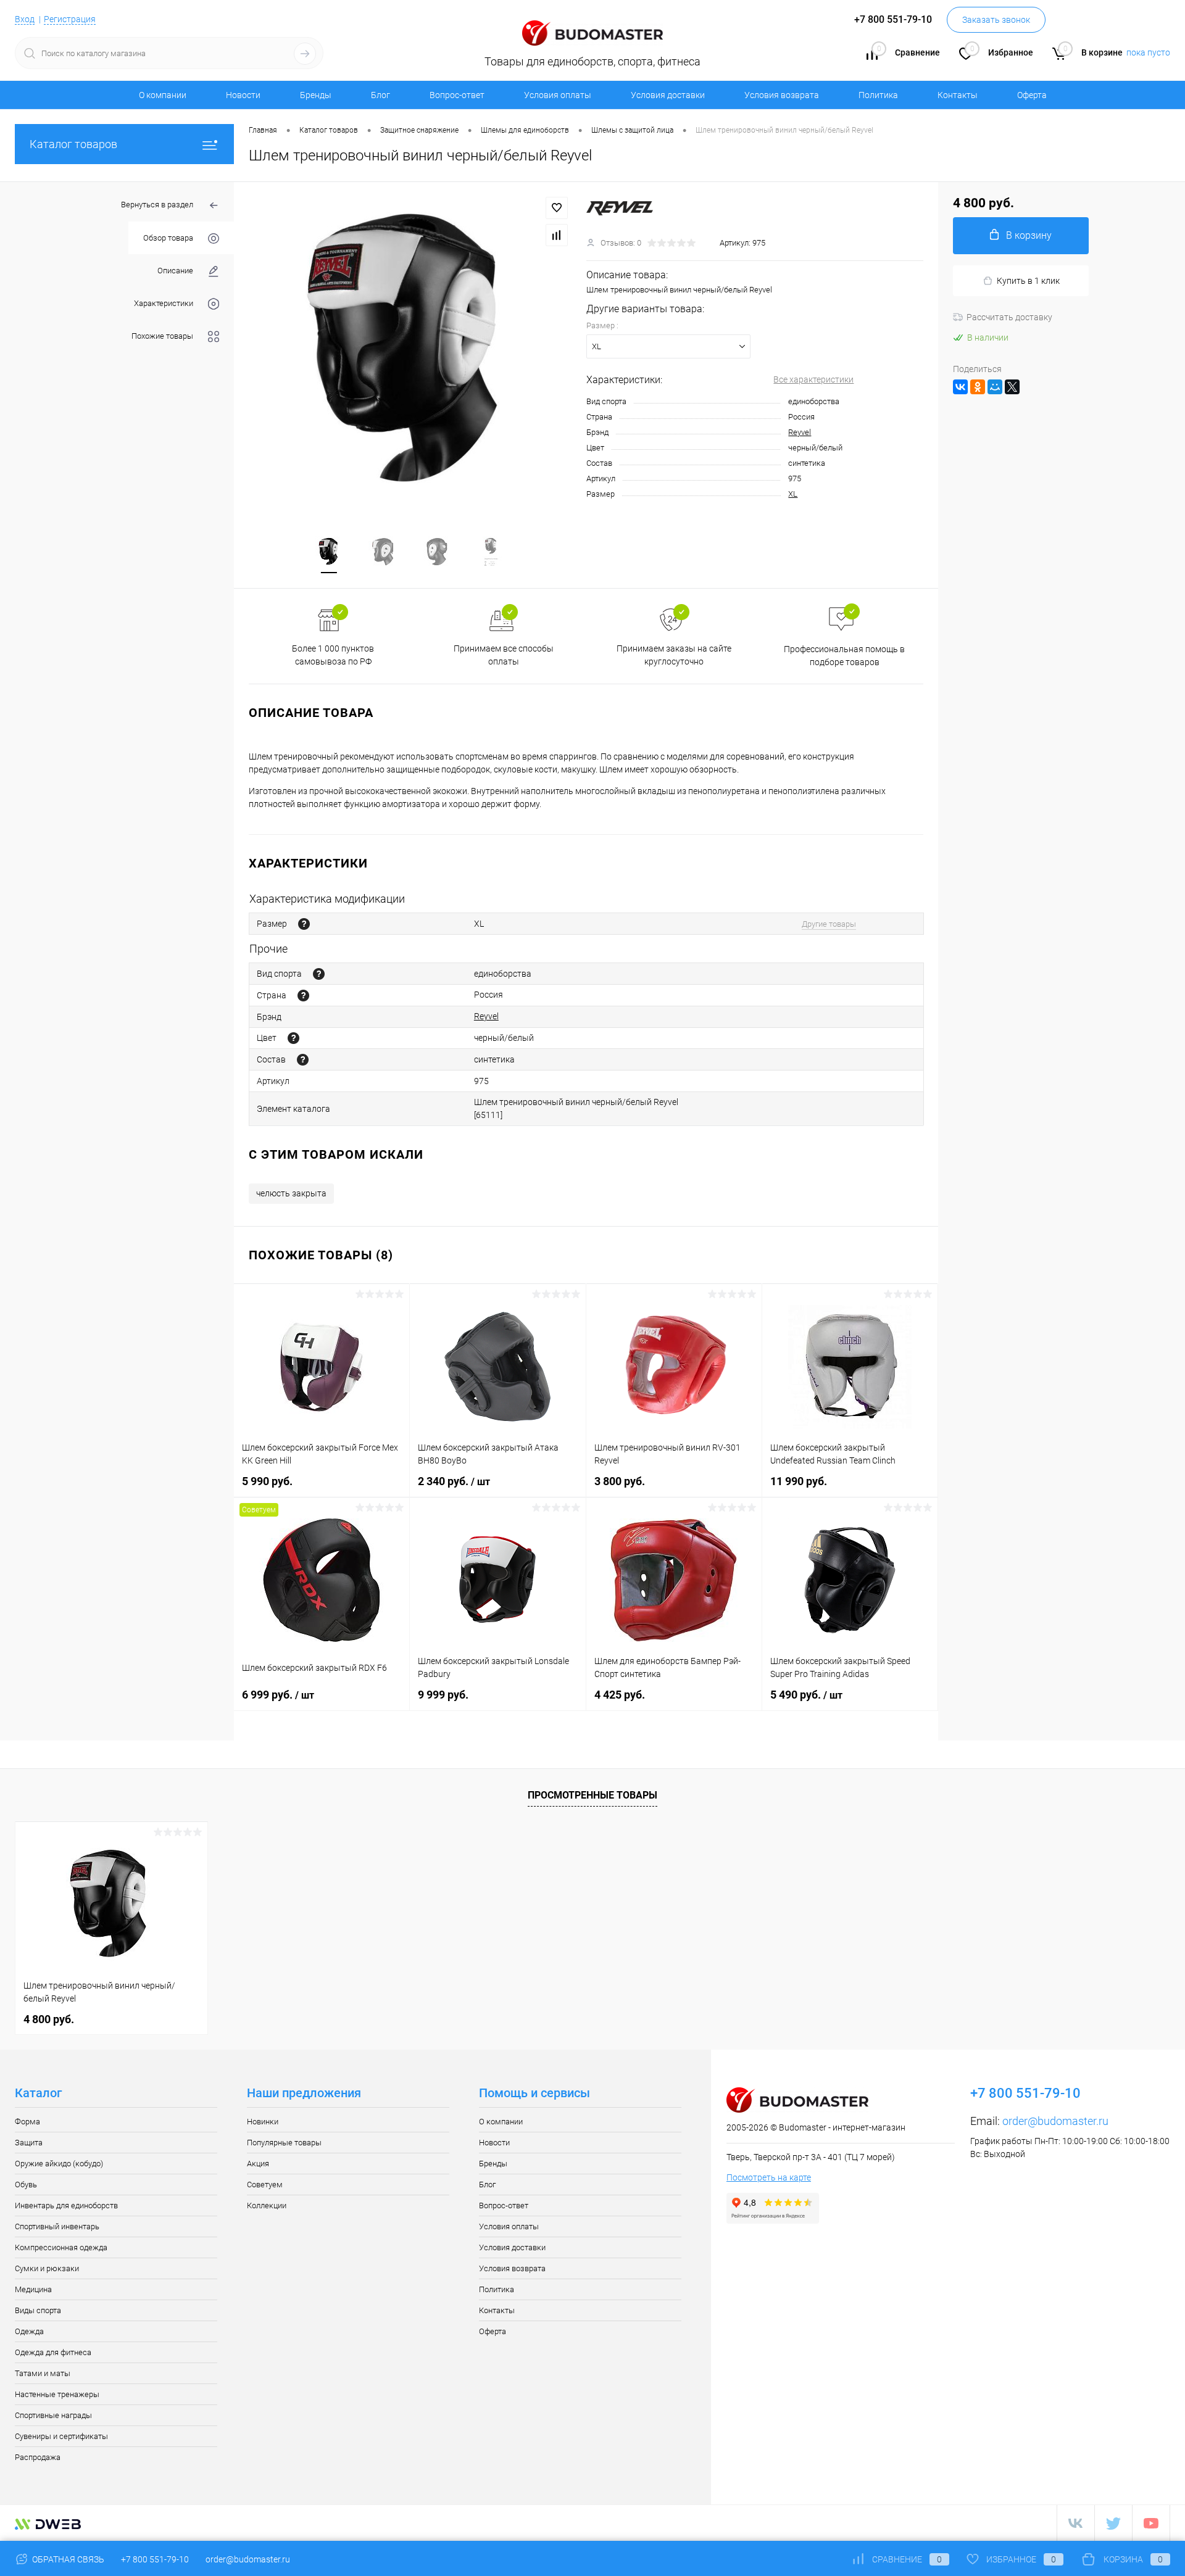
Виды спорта (38, 2310)
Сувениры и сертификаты (61, 2436)
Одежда (29, 2331)
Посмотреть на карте (769, 2177)
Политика (878, 95)
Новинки (263, 2122)
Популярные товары (284, 2143)
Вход (25, 19)
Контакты (958, 95)
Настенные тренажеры (57, 2394)
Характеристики (164, 303)
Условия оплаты (558, 95)
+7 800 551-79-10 (155, 2559)
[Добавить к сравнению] (557, 235)
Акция (258, 2164)
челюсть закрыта (291, 1193)
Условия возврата (782, 95)
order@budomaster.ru (1055, 2121)
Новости (243, 95)
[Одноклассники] (978, 387)
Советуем (265, 2185)
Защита (29, 2143)
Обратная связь (67, 2559)
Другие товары (829, 924)
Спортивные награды (53, 2415)
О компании (163, 95)
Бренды (316, 95)
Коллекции (267, 2205)
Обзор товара (168, 238)
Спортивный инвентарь (57, 2226)
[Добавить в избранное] (557, 208)
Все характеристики (813, 379)
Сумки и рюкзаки (47, 2268)
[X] (1012, 387)
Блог (380, 95)
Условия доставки (668, 95)
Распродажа (38, 2457)
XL (793, 494)
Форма (27, 2122)
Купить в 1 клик (1028, 281)
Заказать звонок (996, 20)
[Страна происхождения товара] (303, 996)
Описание (175, 271)
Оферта (1032, 95)
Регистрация (70, 19)
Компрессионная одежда (61, 2247)
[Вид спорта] (319, 974)
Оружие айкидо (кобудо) (59, 2164)
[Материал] (303, 1060)
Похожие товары (162, 336)
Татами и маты (43, 2373)
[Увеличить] (410, 351)
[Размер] (304, 924)
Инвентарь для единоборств (66, 2205)
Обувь (26, 2185)
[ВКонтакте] (960, 387)
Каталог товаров (73, 144)
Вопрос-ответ (457, 95)
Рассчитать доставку (1009, 317)
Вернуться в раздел (157, 205)
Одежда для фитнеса (53, 2352)
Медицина (33, 2289)
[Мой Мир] (995, 387)
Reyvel (800, 432)
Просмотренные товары (592, 1795)
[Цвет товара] (293, 1038)
